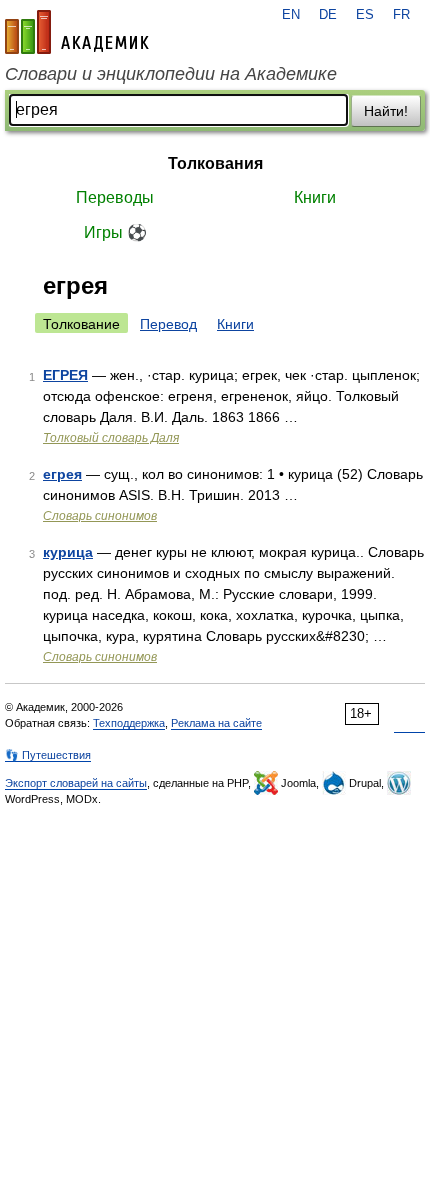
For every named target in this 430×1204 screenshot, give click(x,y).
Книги (315, 197)
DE (328, 15)
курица (68, 552)
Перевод (168, 324)
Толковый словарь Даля (111, 438)
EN (291, 15)
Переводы (115, 197)
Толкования (215, 163)
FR (401, 15)
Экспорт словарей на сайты (76, 783)
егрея (62, 474)
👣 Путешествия (48, 755)
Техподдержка (129, 723)
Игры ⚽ (115, 232)
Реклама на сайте (216, 723)
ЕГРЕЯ (65, 375)
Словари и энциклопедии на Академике (171, 74)
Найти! (386, 111)
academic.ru (77, 32)
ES (365, 15)
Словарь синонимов (100, 516)
